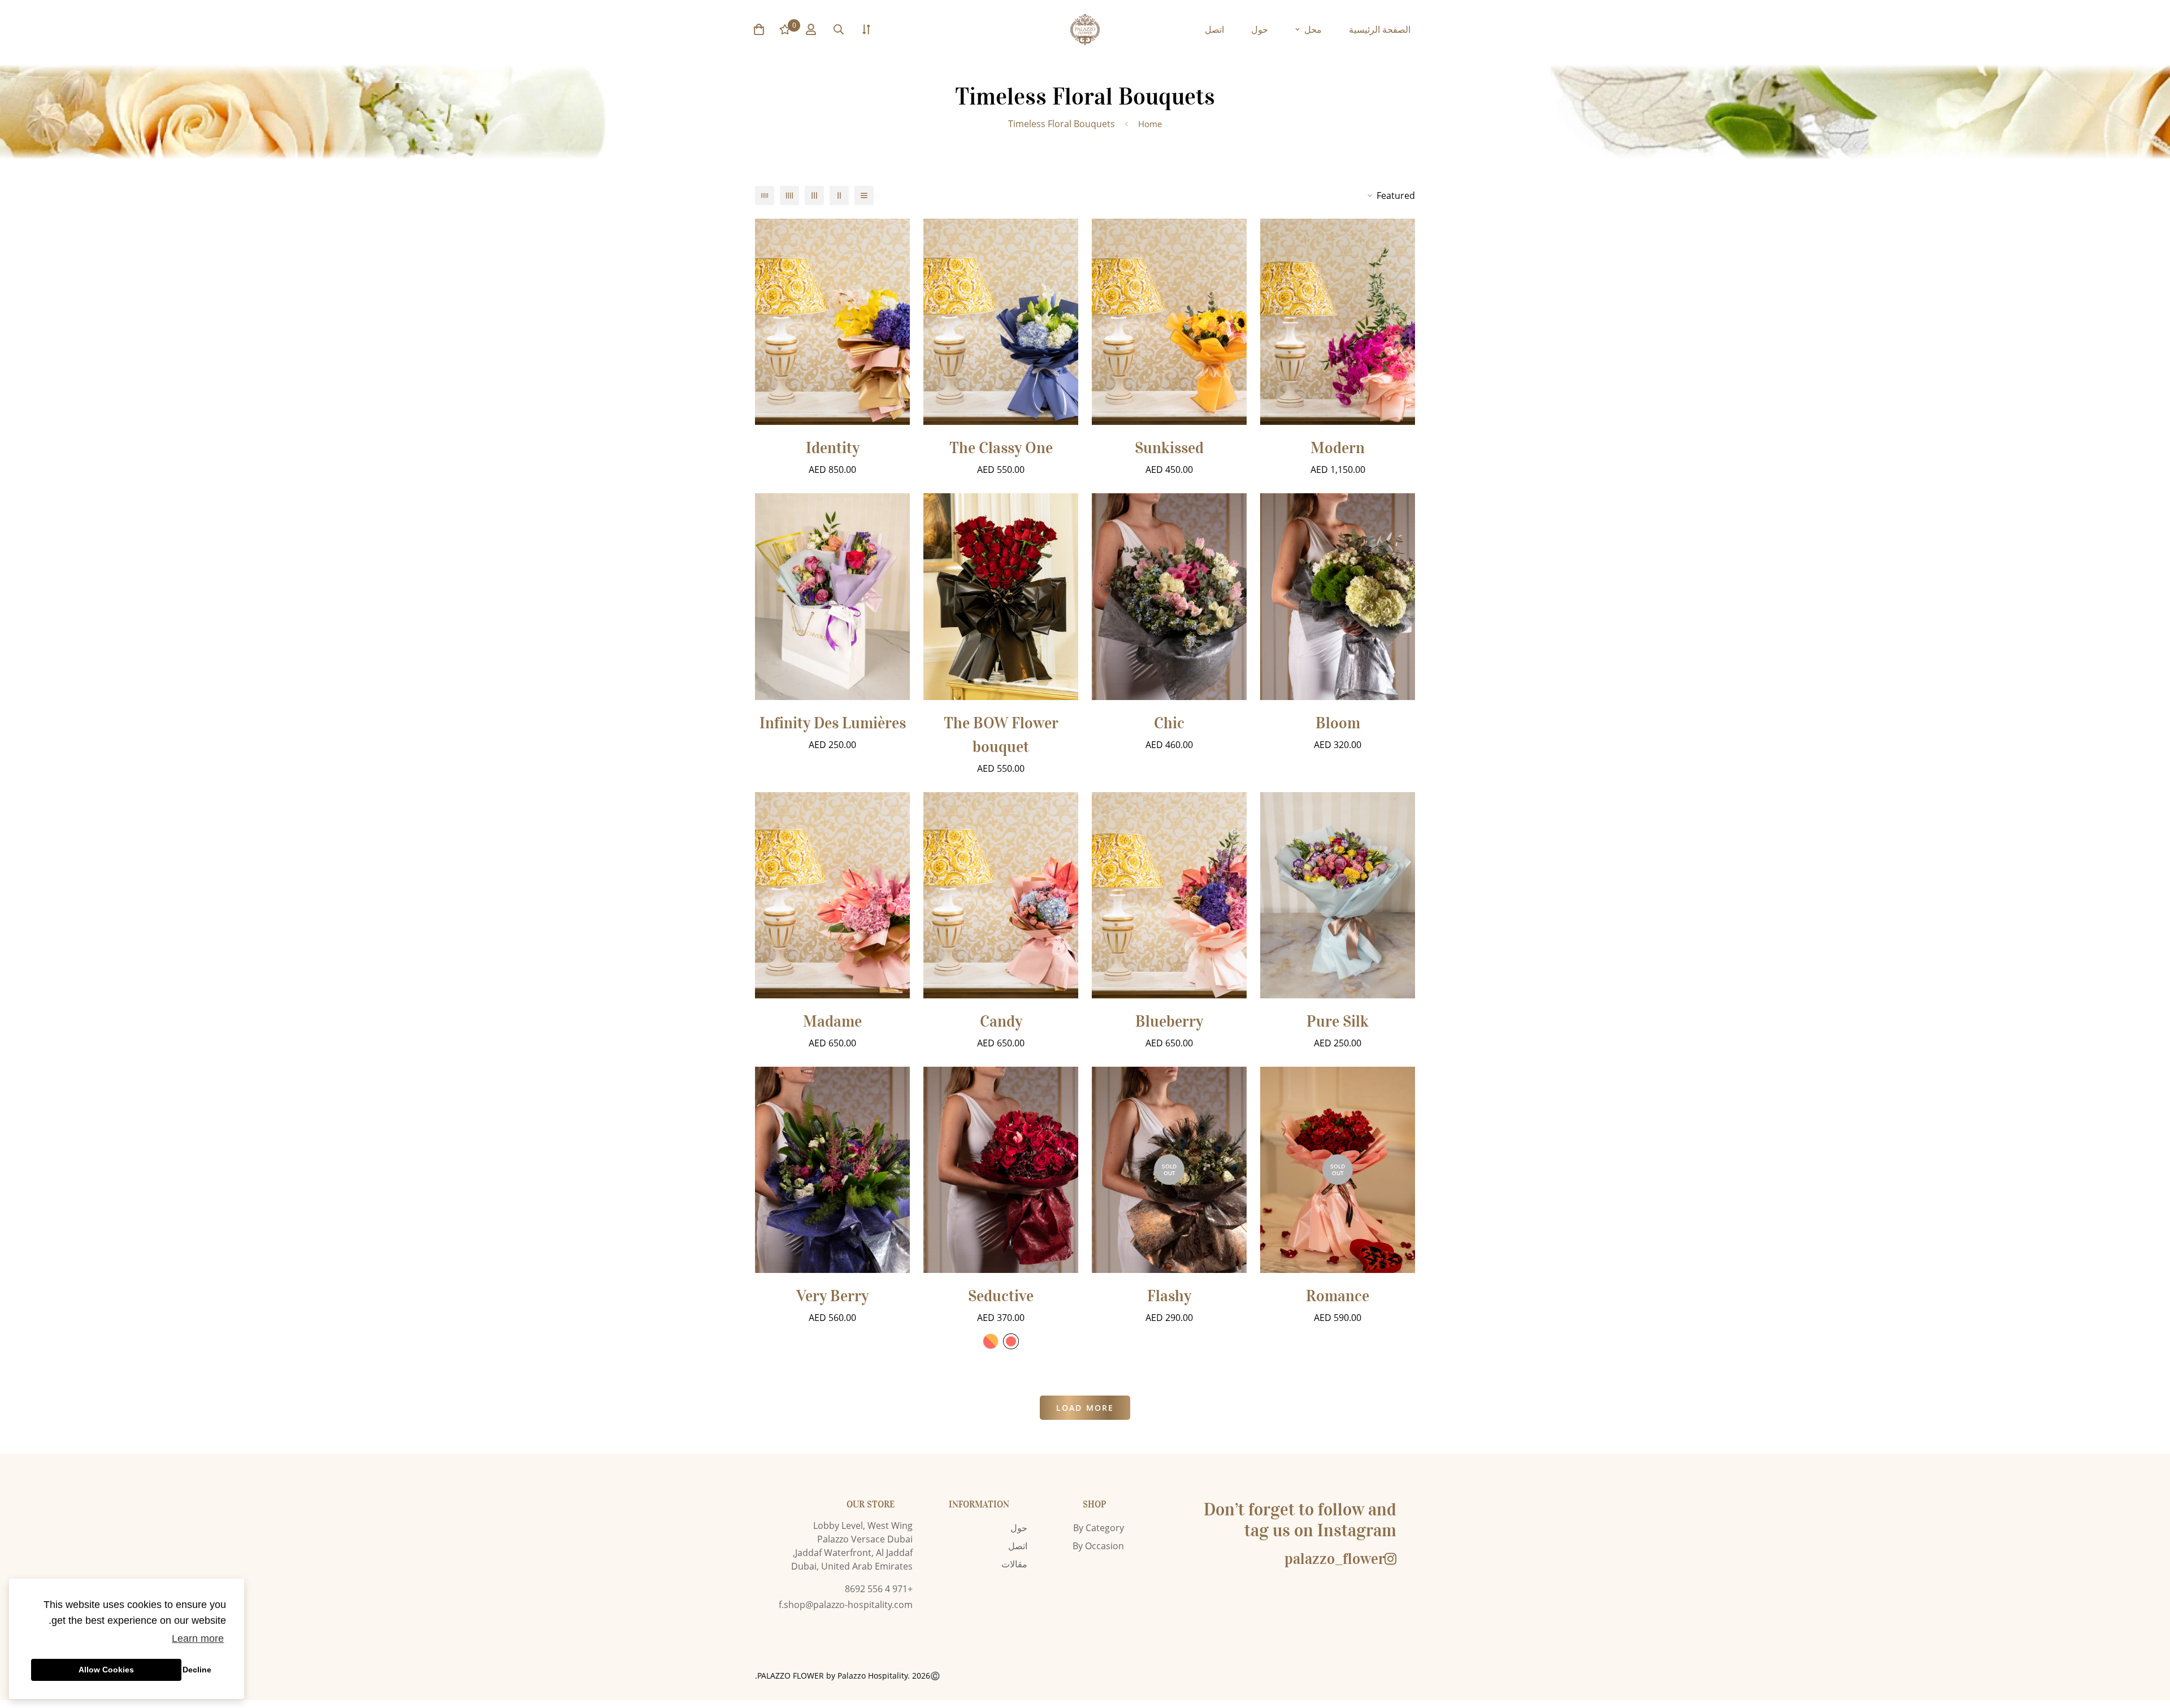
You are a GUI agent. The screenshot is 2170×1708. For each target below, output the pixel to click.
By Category (1099, 1528)
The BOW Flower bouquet (1001, 735)
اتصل (1214, 29)
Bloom (1338, 723)
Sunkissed (1169, 448)
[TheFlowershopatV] (1085, 30)
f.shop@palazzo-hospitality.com (846, 1605)
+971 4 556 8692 (879, 1589)
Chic (1169, 723)
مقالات (1014, 1564)
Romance (1338, 1296)
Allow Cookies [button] (106, 1670)
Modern (1338, 448)
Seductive (1001, 1296)
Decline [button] (197, 1670)
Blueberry (1169, 1022)
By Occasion (1098, 1546)
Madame (832, 1022)
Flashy (1169, 1296)
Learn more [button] (198, 1639)
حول (1260, 29)
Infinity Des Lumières (833, 723)
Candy (1001, 1022)
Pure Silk (1338, 1022)
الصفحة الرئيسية (1380, 29)
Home (1150, 124)
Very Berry (832, 1296)
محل (1313, 29)
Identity (833, 448)
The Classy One (1001, 448)
